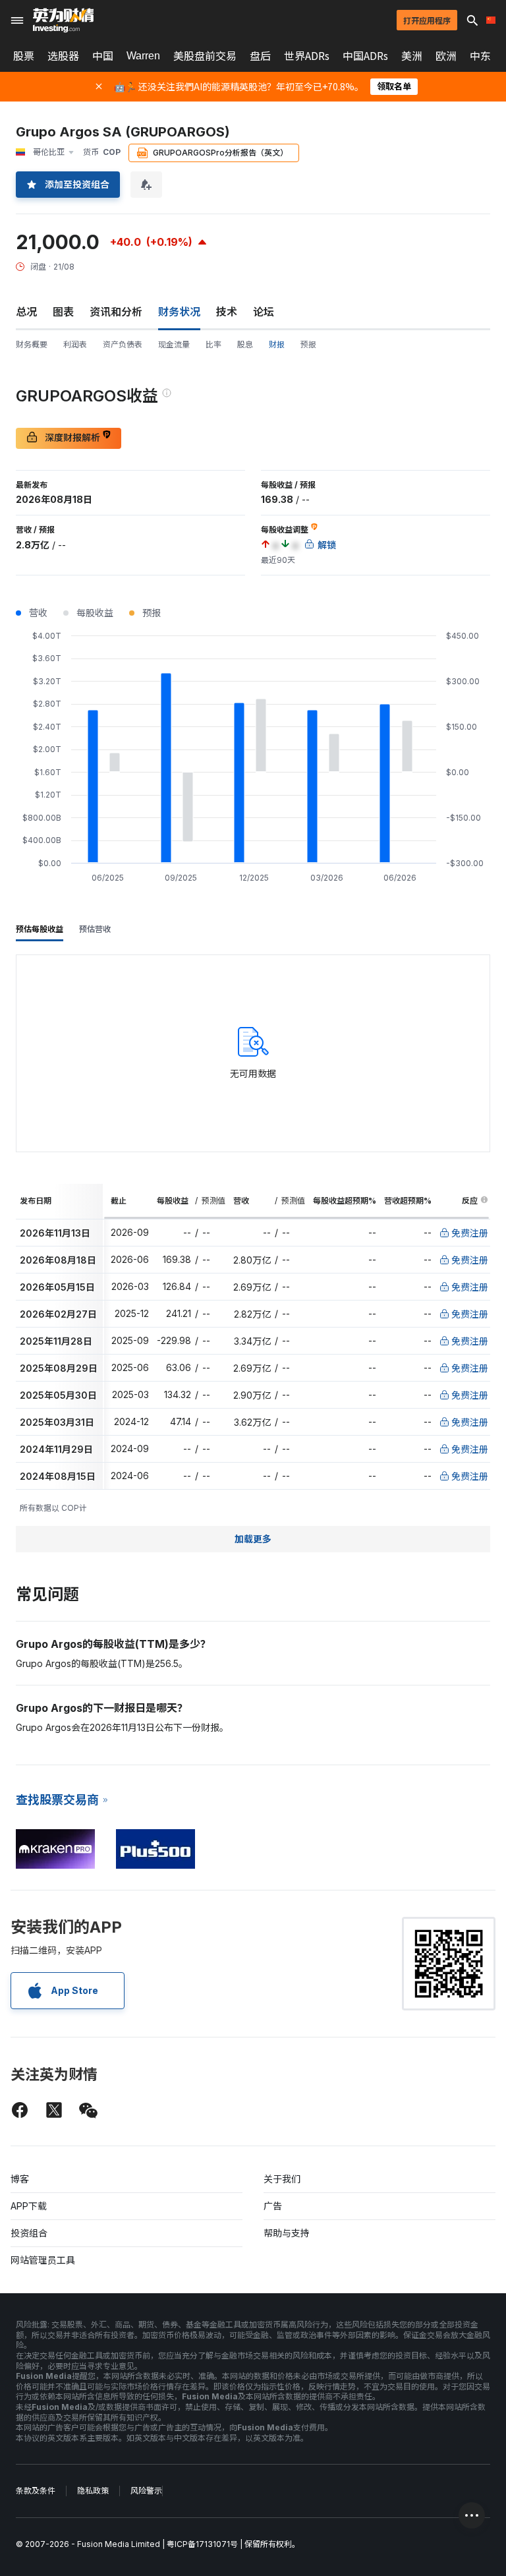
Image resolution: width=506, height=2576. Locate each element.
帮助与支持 (287, 2233)
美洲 (412, 56)
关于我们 (282, 2179)
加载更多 (253, 1539)
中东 (480, 56)
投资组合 (29, 2233)
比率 (213, 344)
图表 (63, 312)
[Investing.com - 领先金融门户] (63, 20)
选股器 (63, 56)
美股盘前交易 (205, 56)
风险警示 (146, 2491)
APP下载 (29, 2206)
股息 (245, 344)
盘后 (260, 56)
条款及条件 (36, 2491)
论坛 (264, 312)
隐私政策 (93, 2491)
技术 (227, 312)
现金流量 (174, 344)
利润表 (75, 344)
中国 (103, 56)
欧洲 (446, 56)
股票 (24, 56)
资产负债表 (123, 344)
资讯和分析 (116, 312)
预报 (308, 344)
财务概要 (32, 344)
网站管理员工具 (43, 2260)
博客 (20, 2179)
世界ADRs (307, 56)
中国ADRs (365, 56)
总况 (26, 312)
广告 (273, 2206)
